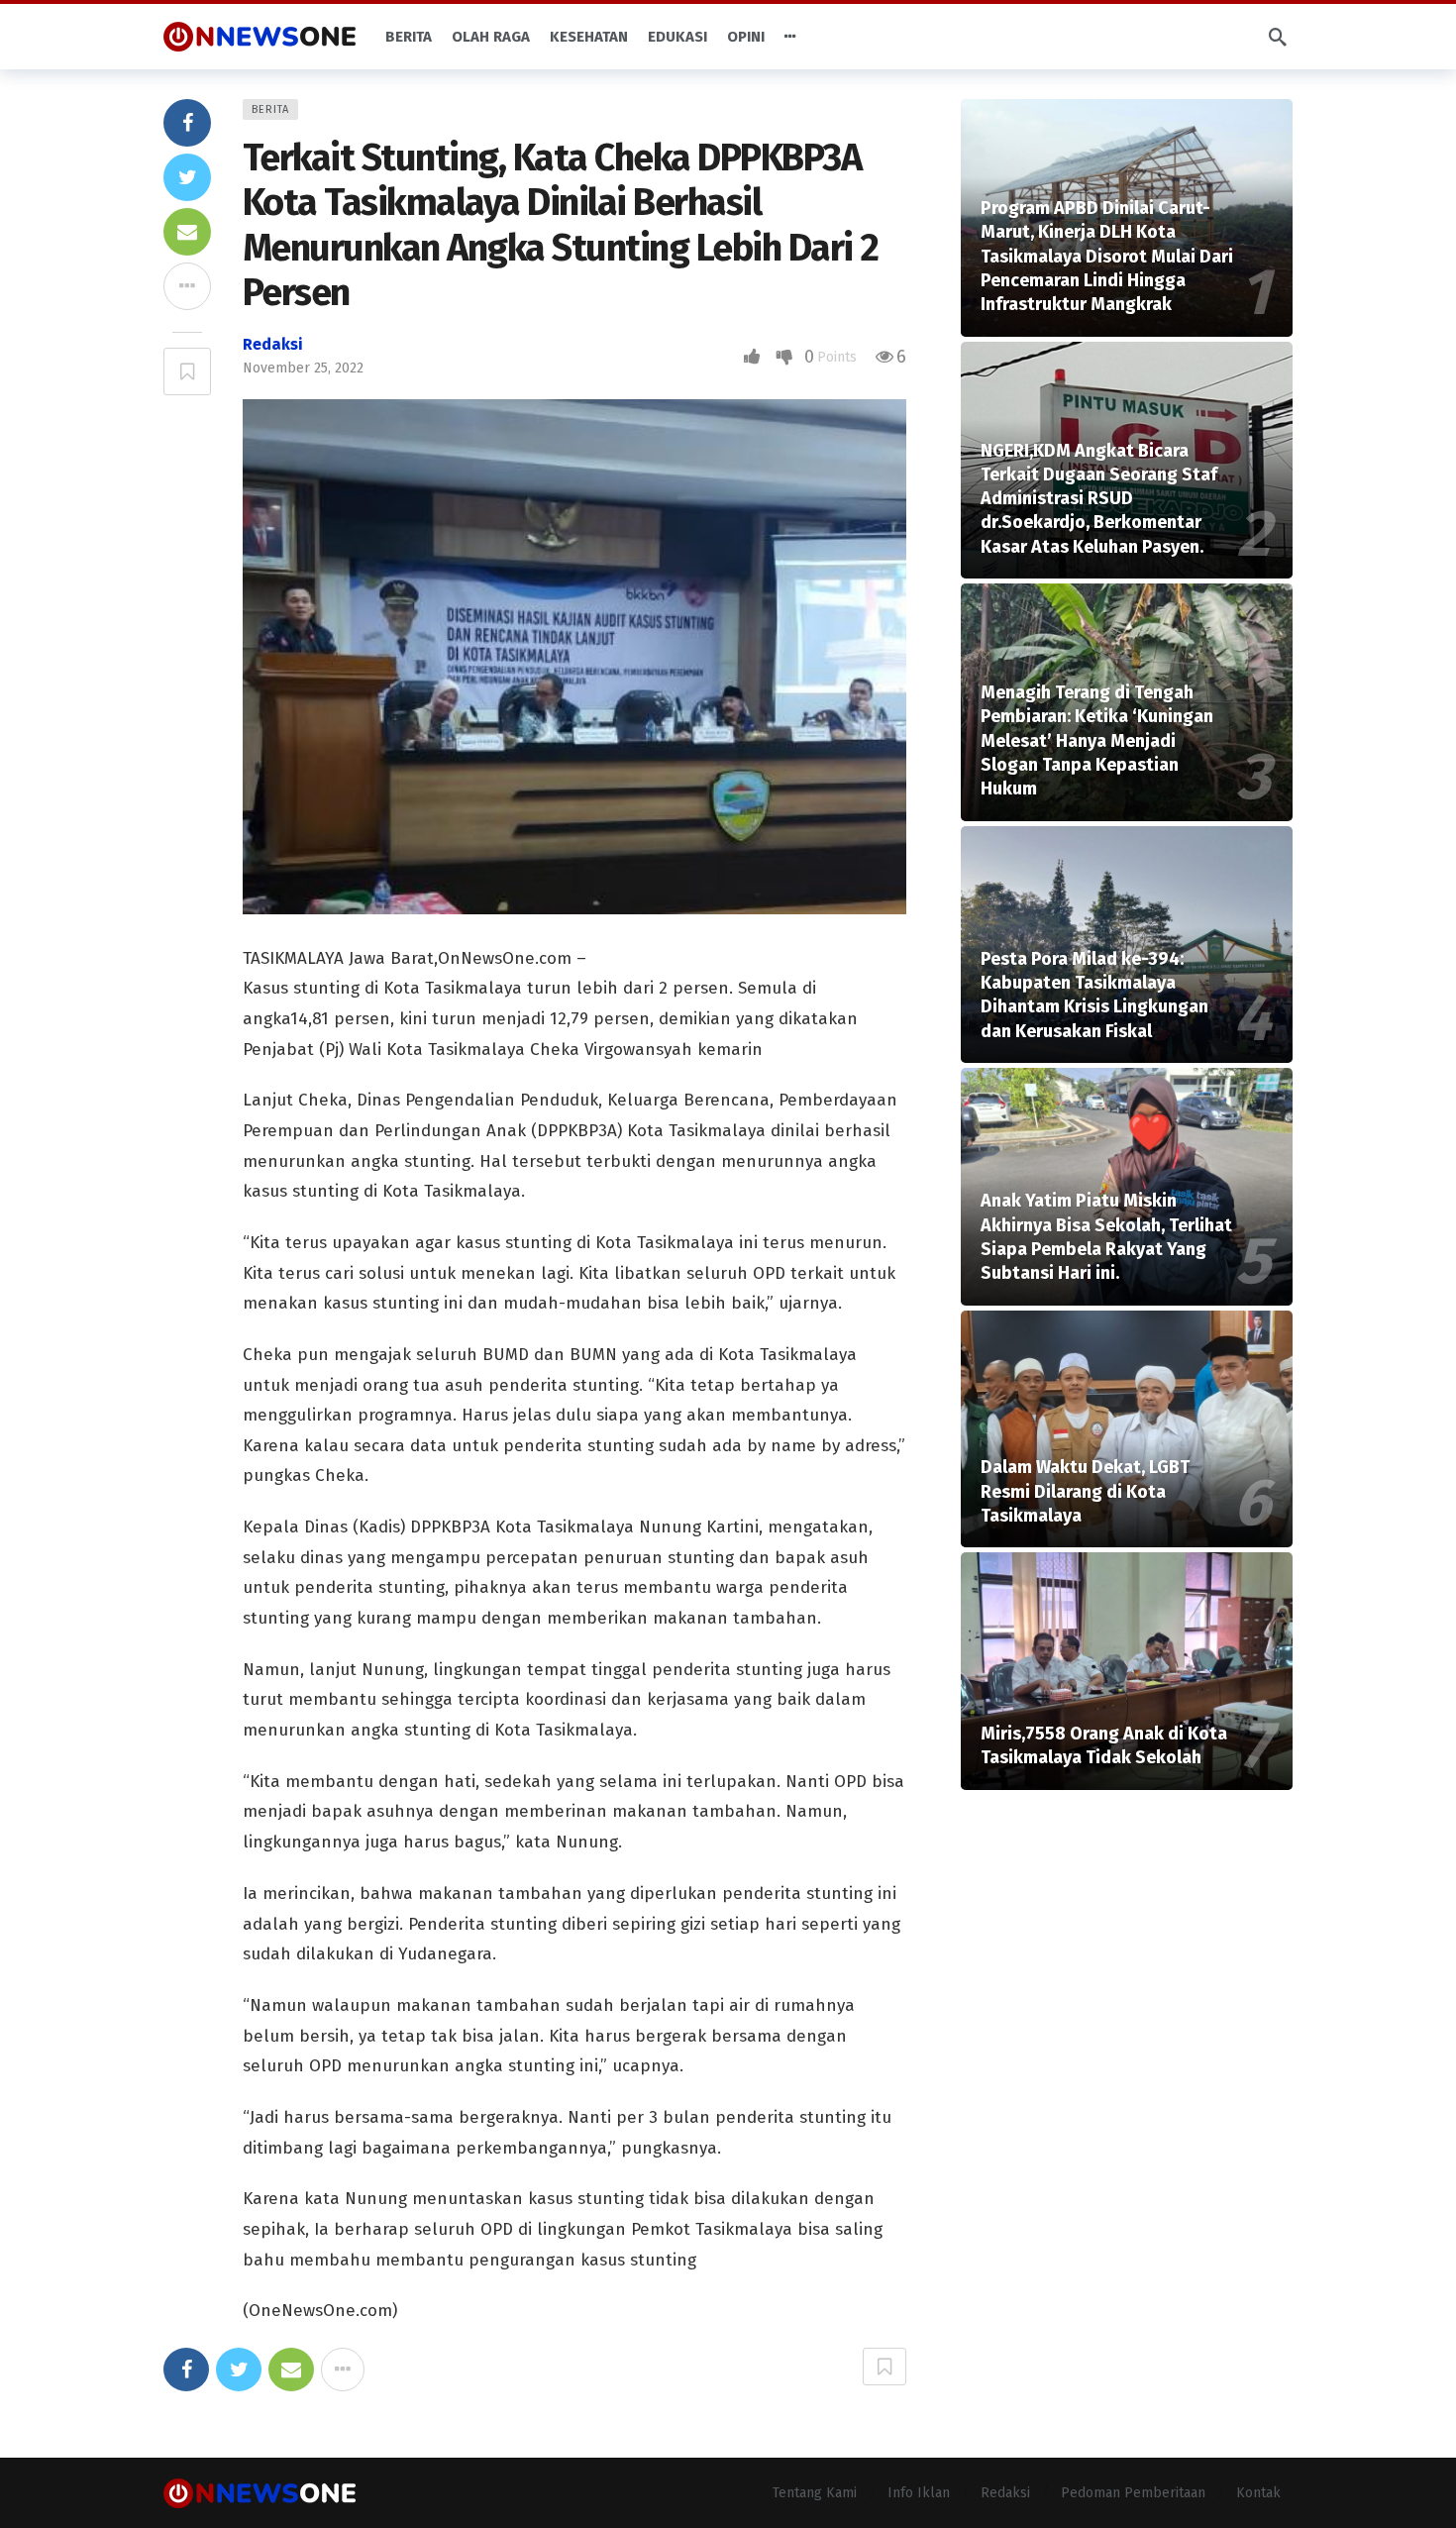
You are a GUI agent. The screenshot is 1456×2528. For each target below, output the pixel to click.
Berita (270, 109)
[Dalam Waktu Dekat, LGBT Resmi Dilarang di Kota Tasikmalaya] (1127, 1429)
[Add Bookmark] (187, 371)
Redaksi (273, 344)
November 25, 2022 (303, 368)
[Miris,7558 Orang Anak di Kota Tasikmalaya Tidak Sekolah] (1127, 1671)
